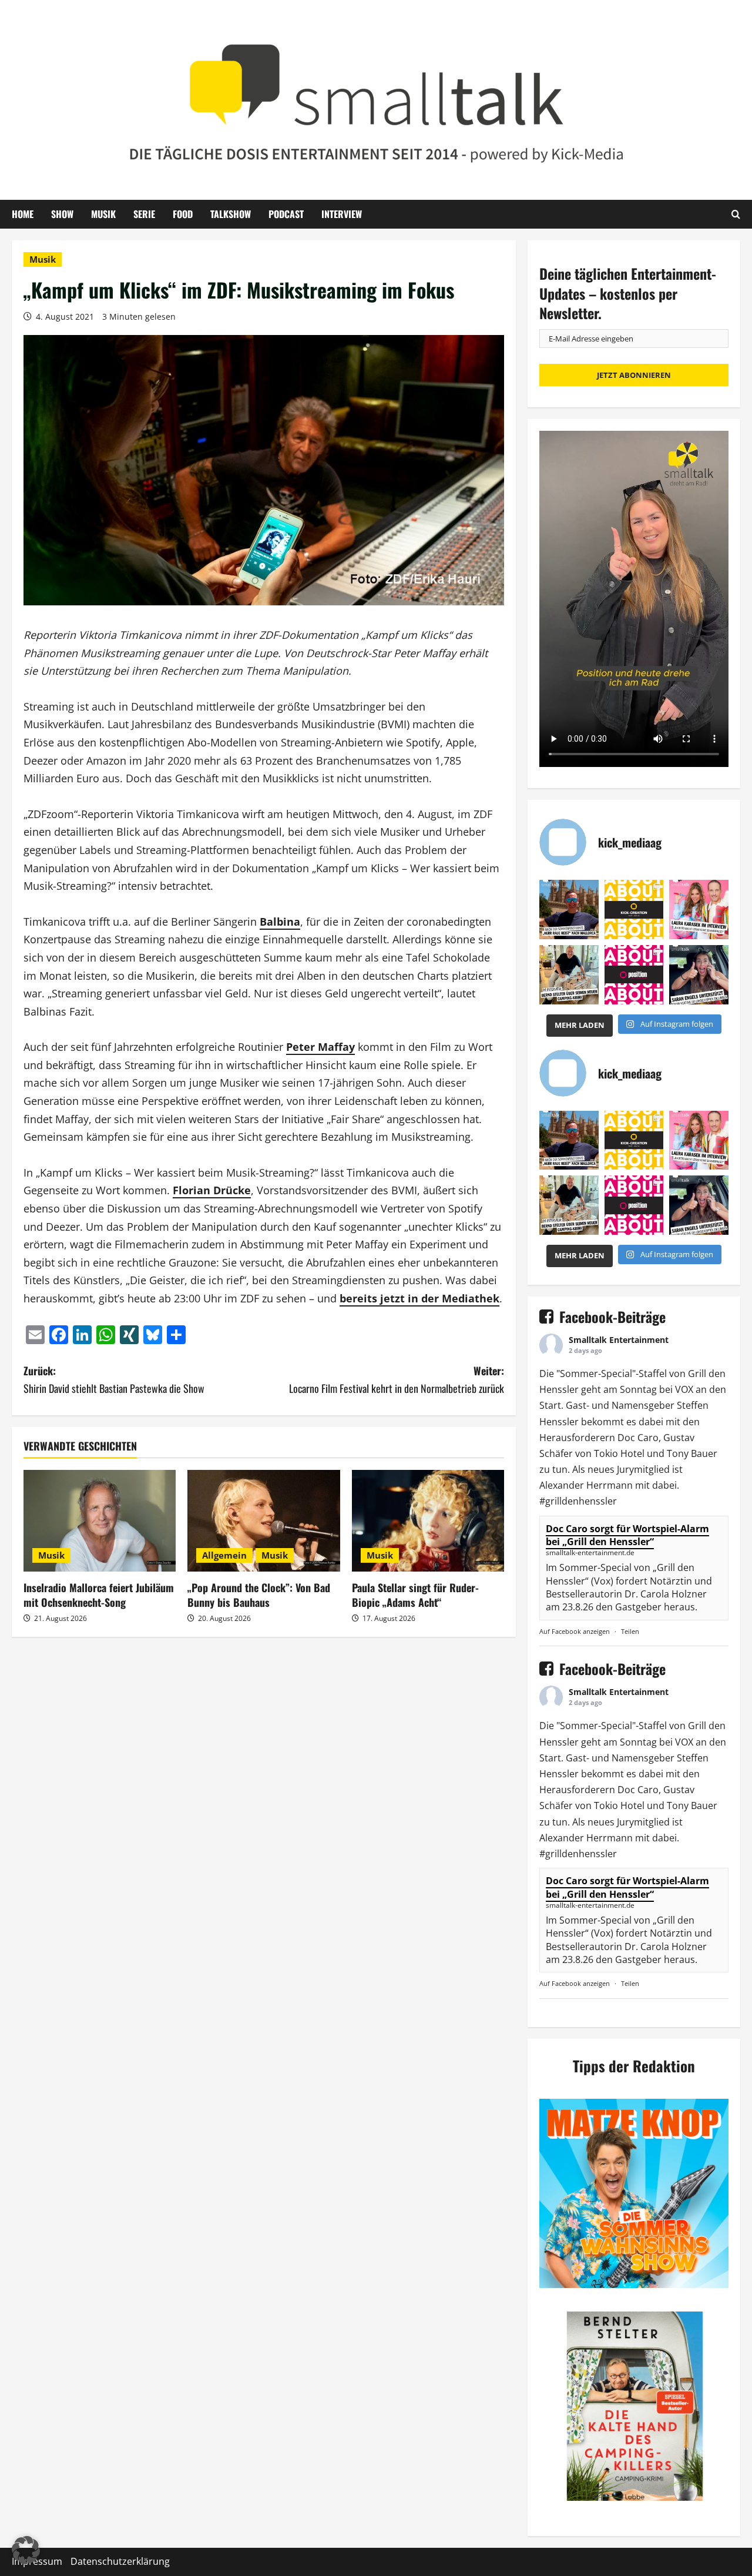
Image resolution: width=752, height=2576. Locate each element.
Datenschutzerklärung (120, 2561)
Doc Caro (638, 1438)
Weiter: (397, 1380)
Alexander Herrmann (586, 1485)
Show (62, 214)
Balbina (280, 922)
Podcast (286, 214)
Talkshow (231, 214)
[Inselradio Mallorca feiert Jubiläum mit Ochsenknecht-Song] (100, 1521)
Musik (103, 214)
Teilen (630, 1631)
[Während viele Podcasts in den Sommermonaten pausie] (699, 910)
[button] (26, 2550)
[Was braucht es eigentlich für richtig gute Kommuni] (634, 910)
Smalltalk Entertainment (619, 1340)
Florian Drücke (212, 1190)
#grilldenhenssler (578, 1501)
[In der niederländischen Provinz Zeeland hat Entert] (569, 975)
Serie (144, 214)
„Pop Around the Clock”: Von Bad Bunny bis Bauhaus (259, 1595)
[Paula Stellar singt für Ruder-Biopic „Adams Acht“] (428, 1521)
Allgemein (224, 1555)
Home (23, 214)
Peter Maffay (320, 1047)
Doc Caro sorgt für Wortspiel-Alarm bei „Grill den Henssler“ (627, 1535)
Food (183, 214)
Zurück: (114, 1380)
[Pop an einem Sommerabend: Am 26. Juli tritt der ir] (699, 975)
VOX (684, 1389)
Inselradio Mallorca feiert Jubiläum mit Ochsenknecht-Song (99, 1595)
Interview (342, 214)
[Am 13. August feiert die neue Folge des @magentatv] (569, 910)
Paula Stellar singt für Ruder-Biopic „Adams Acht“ (415, 1595)
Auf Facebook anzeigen (575, 1631)
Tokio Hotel (619, 1453)
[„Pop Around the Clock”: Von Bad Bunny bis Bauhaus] (263, 1521)
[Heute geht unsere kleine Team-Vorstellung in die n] (634, 975)
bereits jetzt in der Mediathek (419, 1298)
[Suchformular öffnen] (736, 214)
